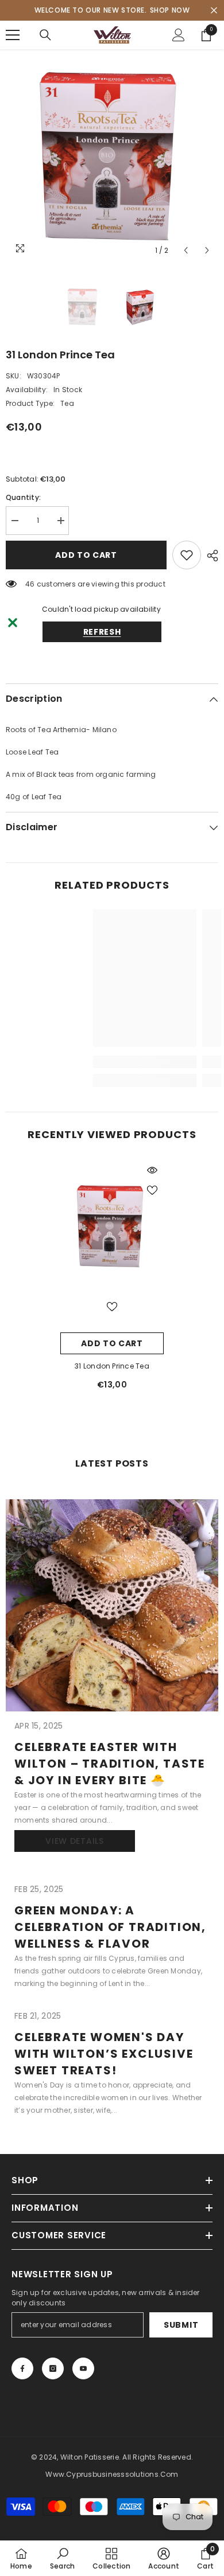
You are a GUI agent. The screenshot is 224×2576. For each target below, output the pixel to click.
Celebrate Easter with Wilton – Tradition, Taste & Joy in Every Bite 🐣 (110, 1764)
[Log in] (179, 35)
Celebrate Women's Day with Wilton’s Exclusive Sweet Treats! (104, 2054)
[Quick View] (152, 1170)
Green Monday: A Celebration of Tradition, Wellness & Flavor (110, 1927)
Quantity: (23, 497)
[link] (68, 1062)
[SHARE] (210, 556)
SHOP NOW (170, 10)
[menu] (13, 35)
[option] (112, 155)
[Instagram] (53, 2368)
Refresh (102, 632)
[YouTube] (83, 2368)
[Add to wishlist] (187, 555)
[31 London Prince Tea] (112, 1226)
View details (74, 1841)
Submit (181, 2325)
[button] (186, 250)
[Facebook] (22, 2368)
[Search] (45, 35)
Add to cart (86, 555)
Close (214, 11)
